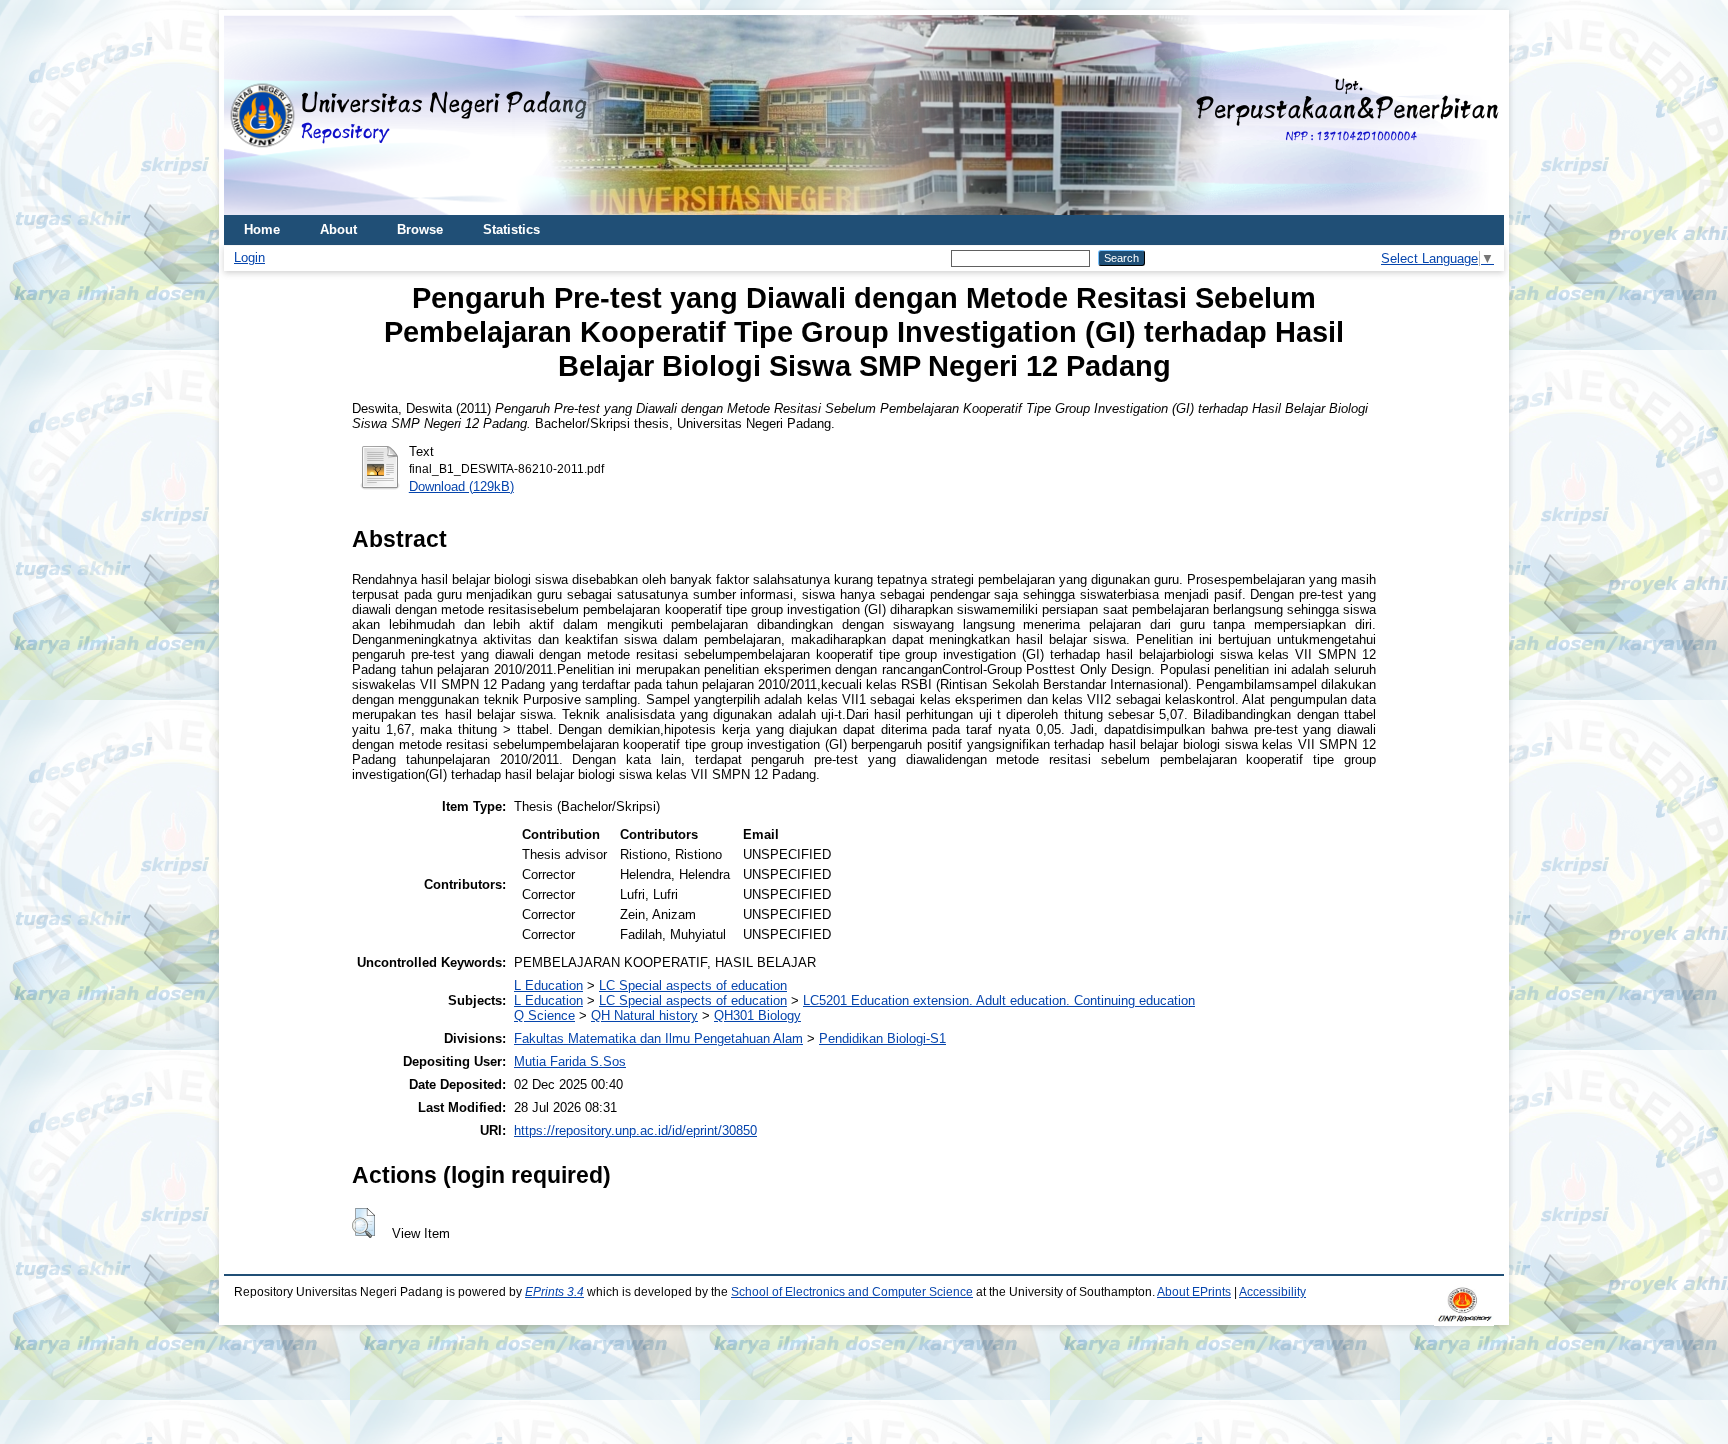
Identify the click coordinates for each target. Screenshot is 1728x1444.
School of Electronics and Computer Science (852, 1292)
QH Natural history (644, 1015)
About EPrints (1194, 1292)
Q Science (544, 1015)
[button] (363, 1223)
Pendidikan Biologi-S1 (882, 1038)
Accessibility (1272, 1292)
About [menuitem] (338, 229)
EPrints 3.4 (554, 1292)
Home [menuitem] (262, 229)
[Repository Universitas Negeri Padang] (254, 115)
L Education (548, 985)
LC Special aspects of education (693, 985)
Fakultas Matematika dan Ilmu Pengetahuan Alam (658, 1038)
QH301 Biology (757, 1015)
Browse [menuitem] (420, 229)
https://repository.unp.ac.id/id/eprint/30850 (635, 1130)
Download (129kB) (461, 486)
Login (249, 257)
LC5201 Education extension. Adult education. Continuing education (999, 1000)
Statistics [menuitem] (511, 229)
